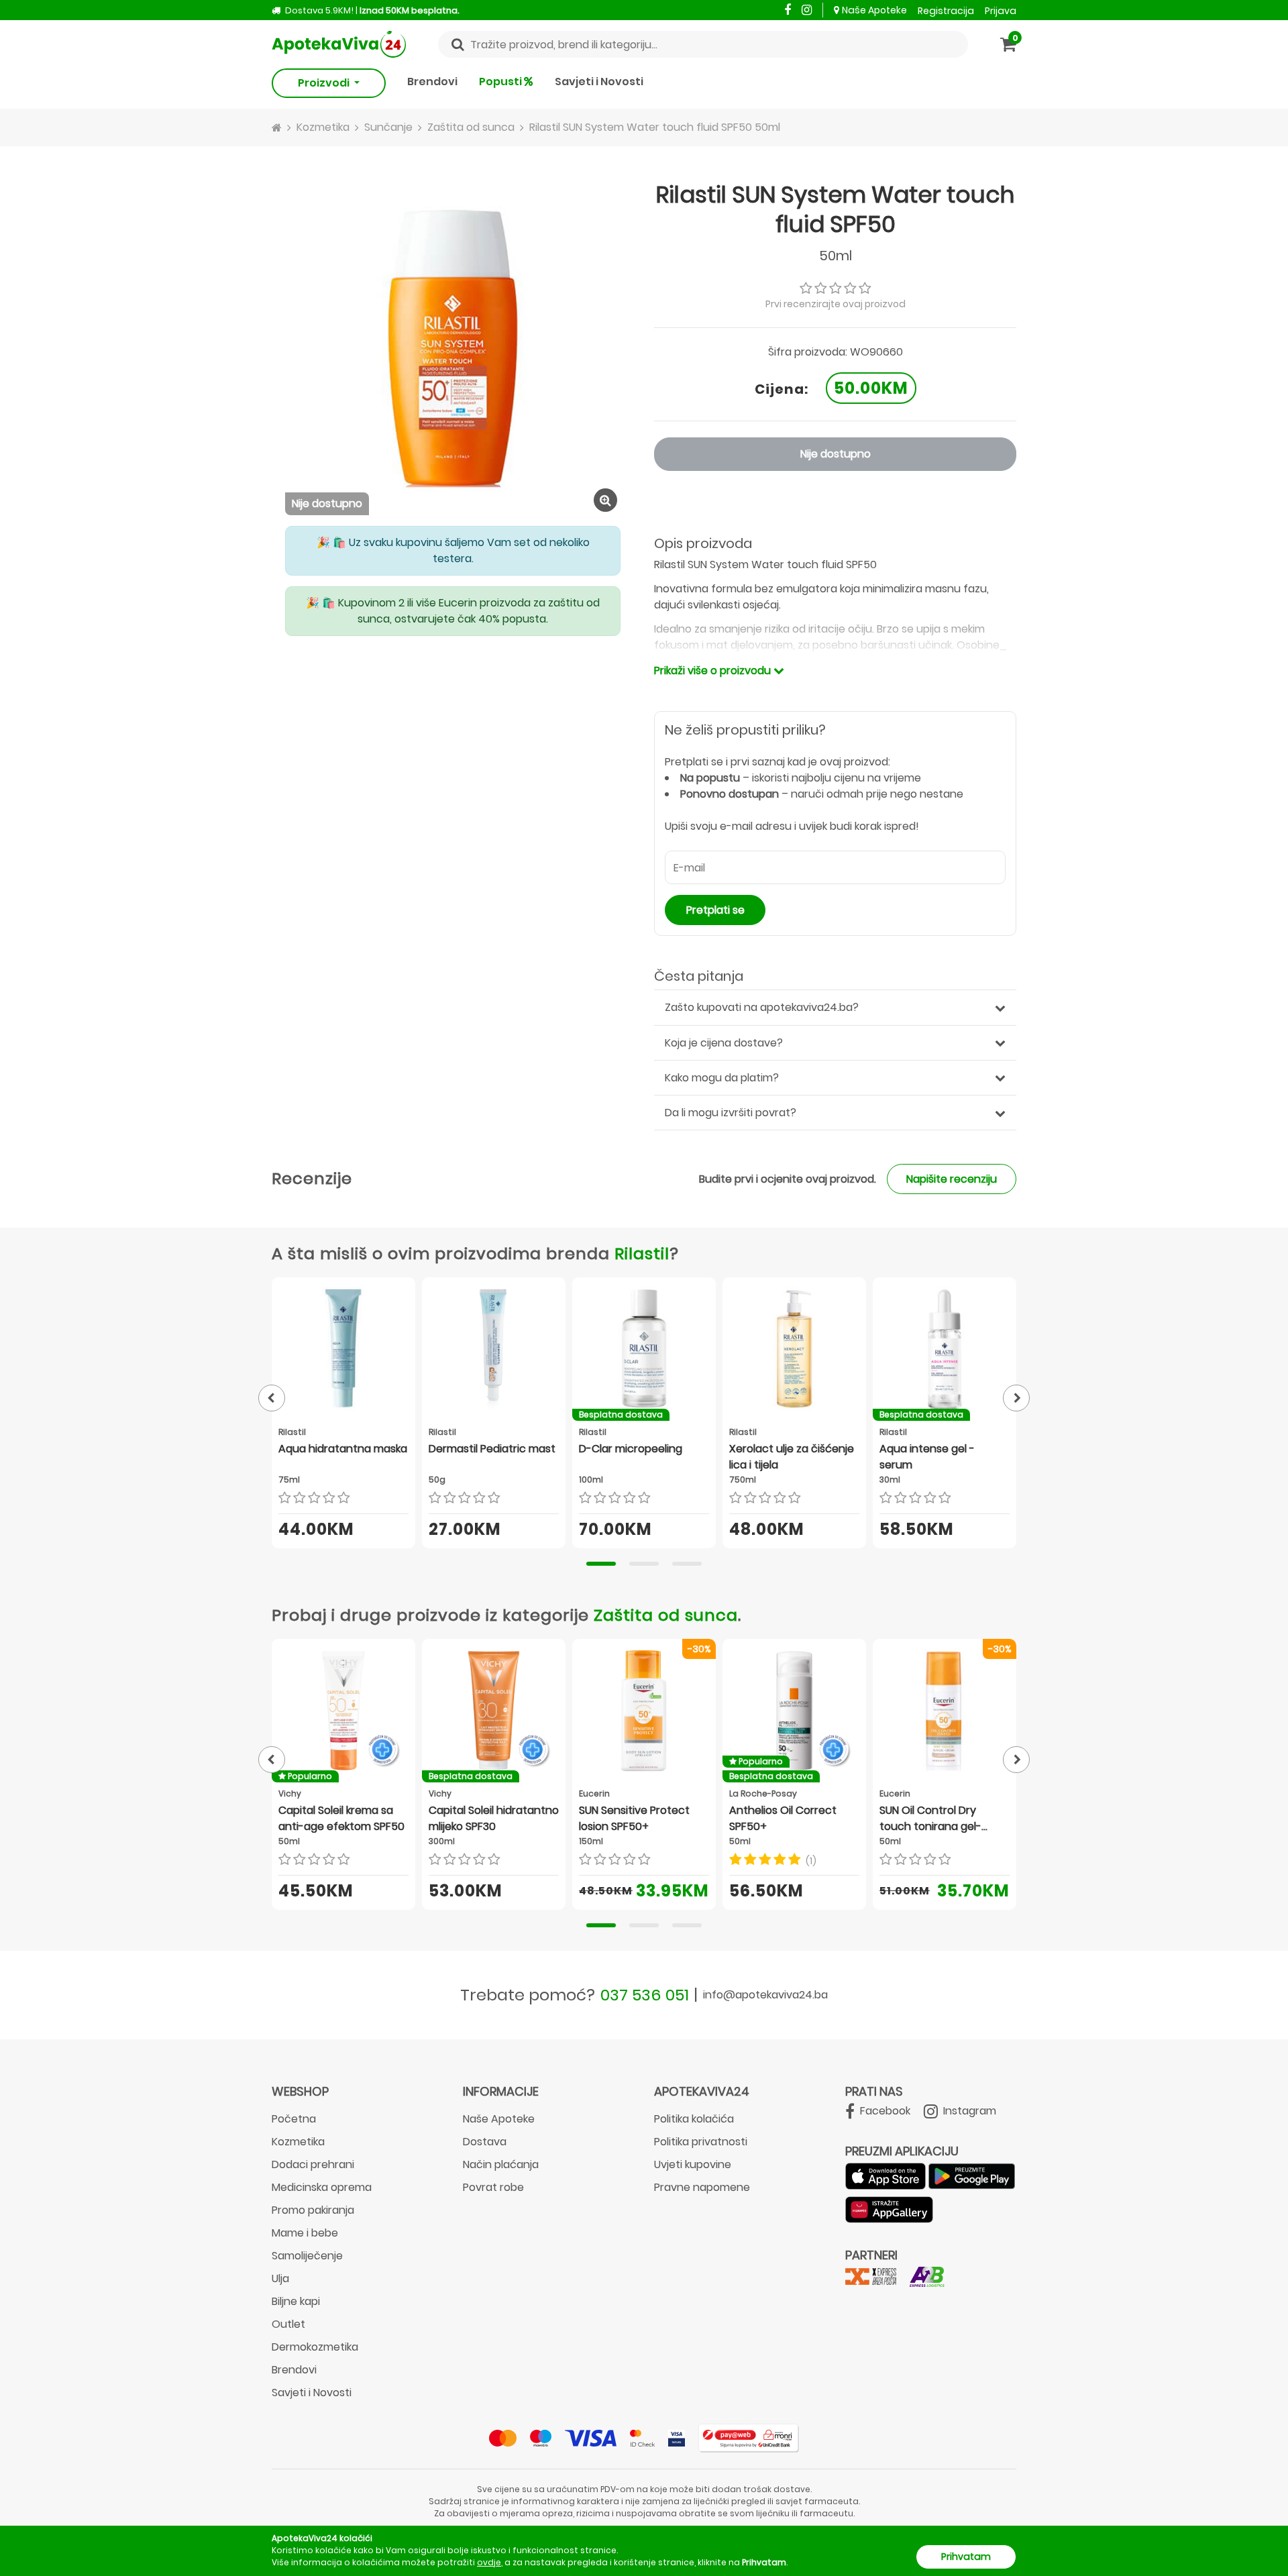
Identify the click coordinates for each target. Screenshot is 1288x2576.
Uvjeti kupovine (693, 2164)
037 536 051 (645, 1995)
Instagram (968, 2111)
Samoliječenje (307, 2256)
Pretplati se (715, 910)
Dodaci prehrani (313, 2164)
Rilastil (642, 1253)
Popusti (501, 82)
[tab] (601, 1564)
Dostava (485, 2142)
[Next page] (1016, 1398)
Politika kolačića (694, 2119)
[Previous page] (272, 1398)
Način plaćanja (501, 2164)
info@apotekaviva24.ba (765, 1995)
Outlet (288, 2324)
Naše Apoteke (874, 10)
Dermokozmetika (315, 2347)
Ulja (280, 2278)
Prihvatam (966, 2557)
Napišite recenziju (952, 1179)
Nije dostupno (836, 454)
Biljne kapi (296, 2301)
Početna (294, 2119)
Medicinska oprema (322, 2187)
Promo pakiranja (313, 2210)
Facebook (884, 2111)
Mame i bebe (305, 2233)
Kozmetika (298, 2142)
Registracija (946, 11)
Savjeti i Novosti (599, 82)
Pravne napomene (702, 2187)
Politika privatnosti (701, 2142)
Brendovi (432, 82)
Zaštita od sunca (666, 1615)
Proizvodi (325, 83)
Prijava (1001, 11)
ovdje (489, 2562)
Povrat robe (493, 2187)
